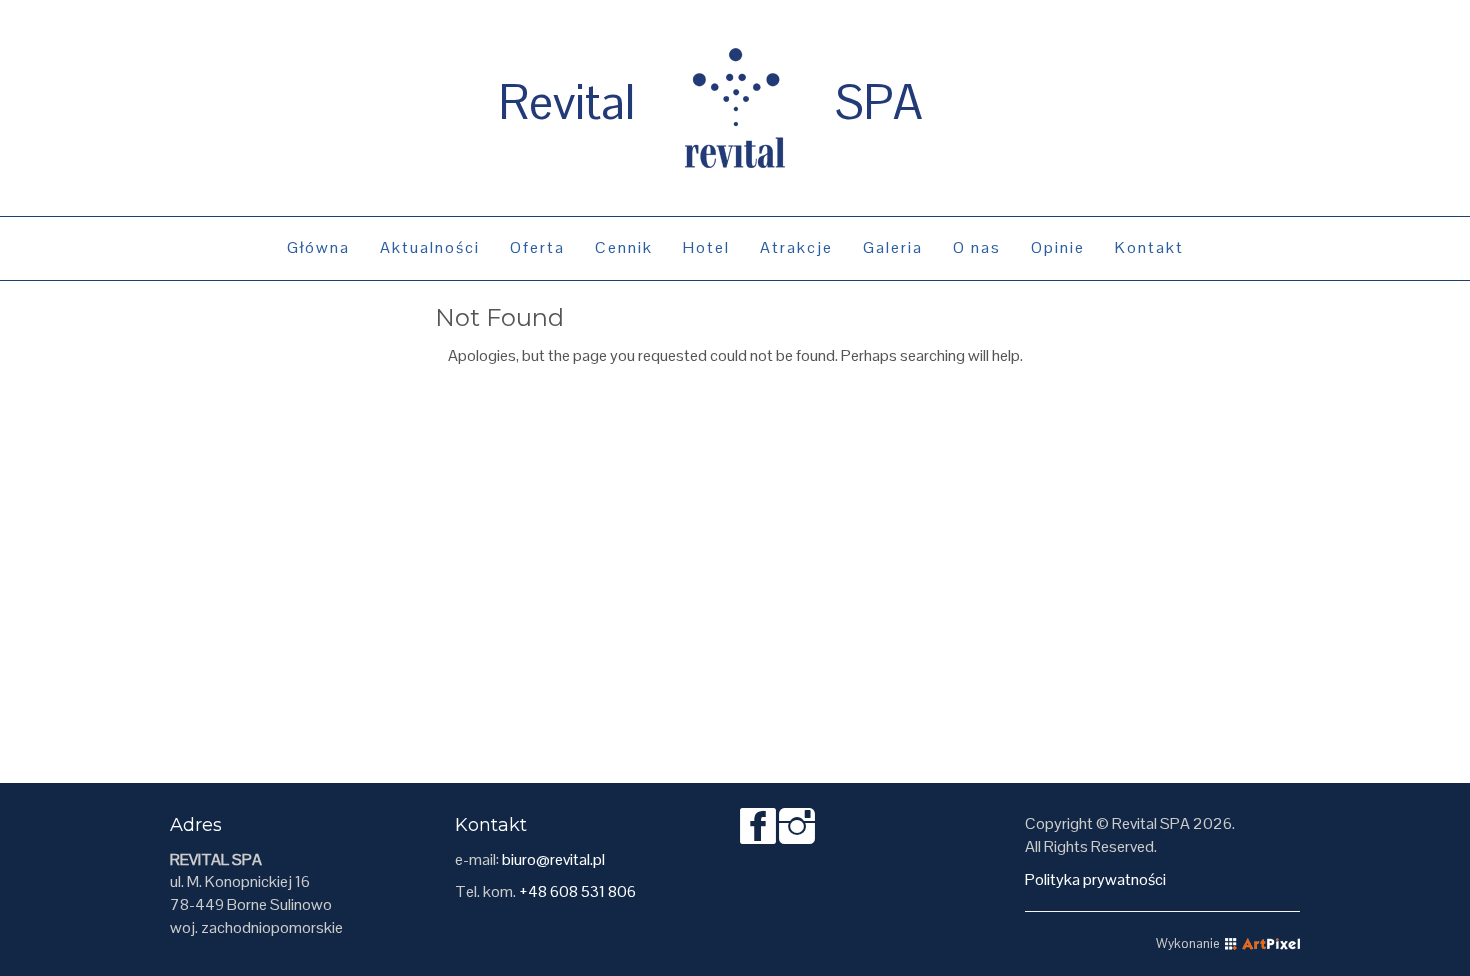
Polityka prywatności (1095, 879)
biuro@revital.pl (553, 859)
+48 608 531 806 (577, 891)
